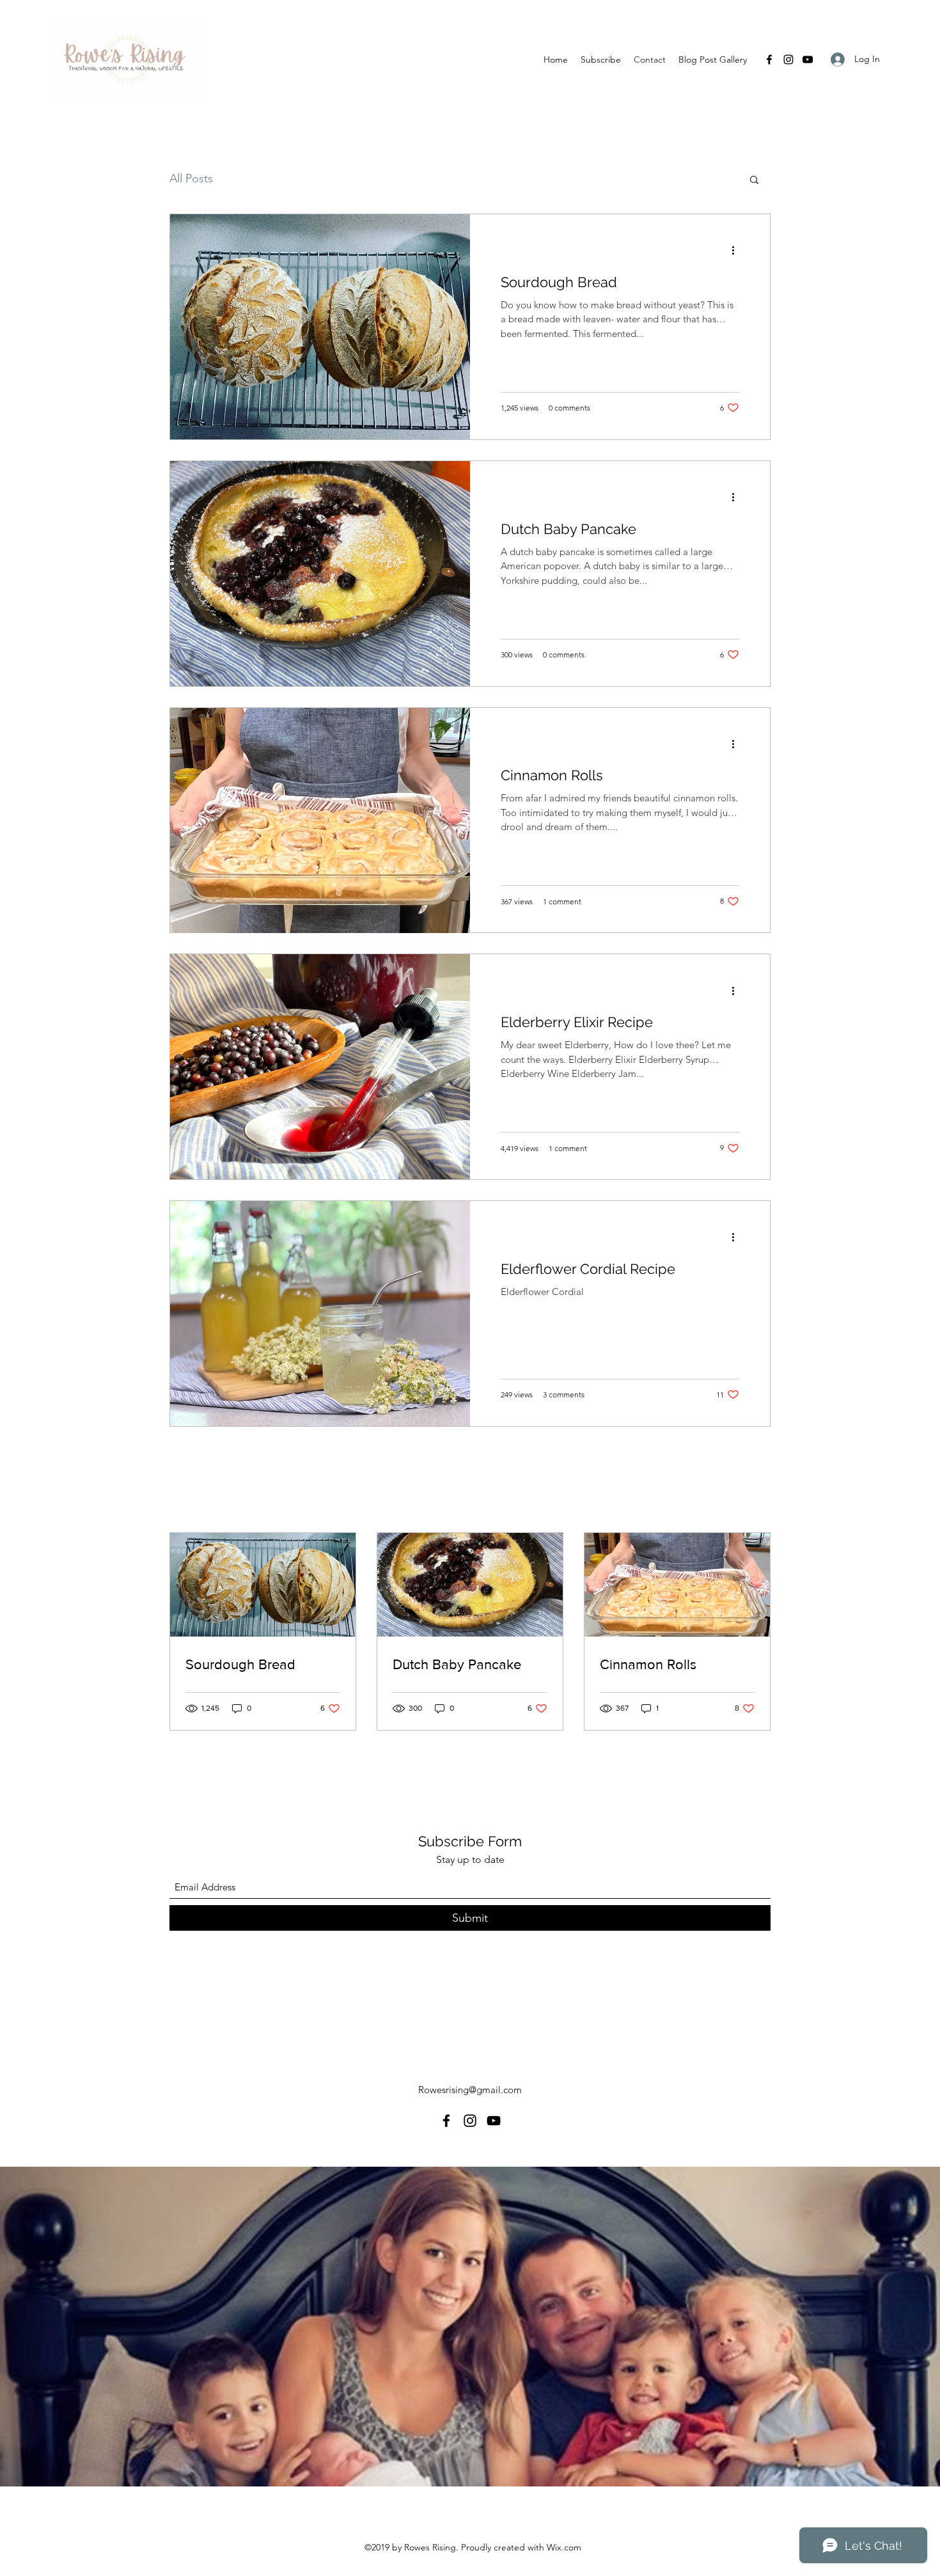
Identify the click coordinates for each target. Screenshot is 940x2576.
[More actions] (737, 251)
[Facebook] (769, 59)
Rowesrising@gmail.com (470, 2090)
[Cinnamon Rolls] (320, 821)
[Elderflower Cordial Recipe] (320, 1314)
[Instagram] (788, 59)
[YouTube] (808, 59)
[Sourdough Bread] (320, 327)
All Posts (191, 178)
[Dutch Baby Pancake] (320, 574)
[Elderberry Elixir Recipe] (320, 1067)
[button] (754, 181)
